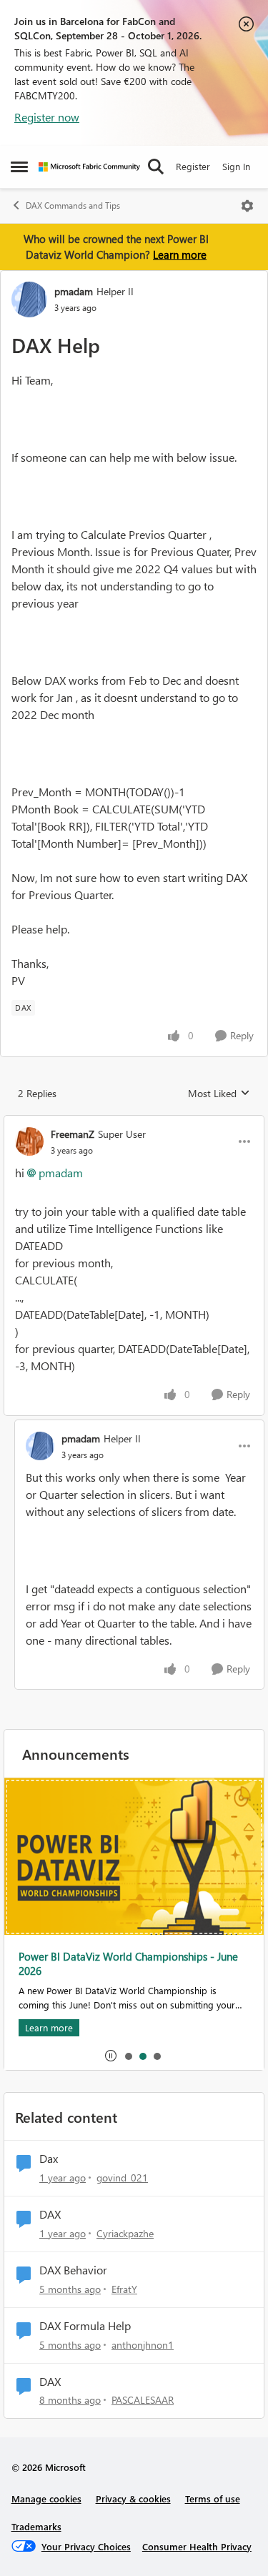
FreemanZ (73, 1134)
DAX (50, 2214)
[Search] (156, 167)
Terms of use (213, 2498)
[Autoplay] (111, 2056)
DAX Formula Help (85, 2326)
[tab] (128, 2056)
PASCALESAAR (143, 2400)
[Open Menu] (247, 206)
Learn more (180, 254)
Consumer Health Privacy (197, 2546)
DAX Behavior (73, 2270)
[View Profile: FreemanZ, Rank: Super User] (29, 1141)
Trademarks (36, 2526)
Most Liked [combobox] (219, 1094)
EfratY (124, 2289)
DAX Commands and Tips (73, 205)
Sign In (236, 166)
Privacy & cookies (133, 2498)
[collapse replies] (134, 1122)
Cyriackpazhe (125, 2233)
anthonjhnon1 (143, 2345)
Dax (49, 2159)
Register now (47, 117)
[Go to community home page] (89, 167)
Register (193, 166)
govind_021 (122, 2178)
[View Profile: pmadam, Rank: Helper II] (29, 299)
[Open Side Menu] (19, 167)
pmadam (74, 291)
